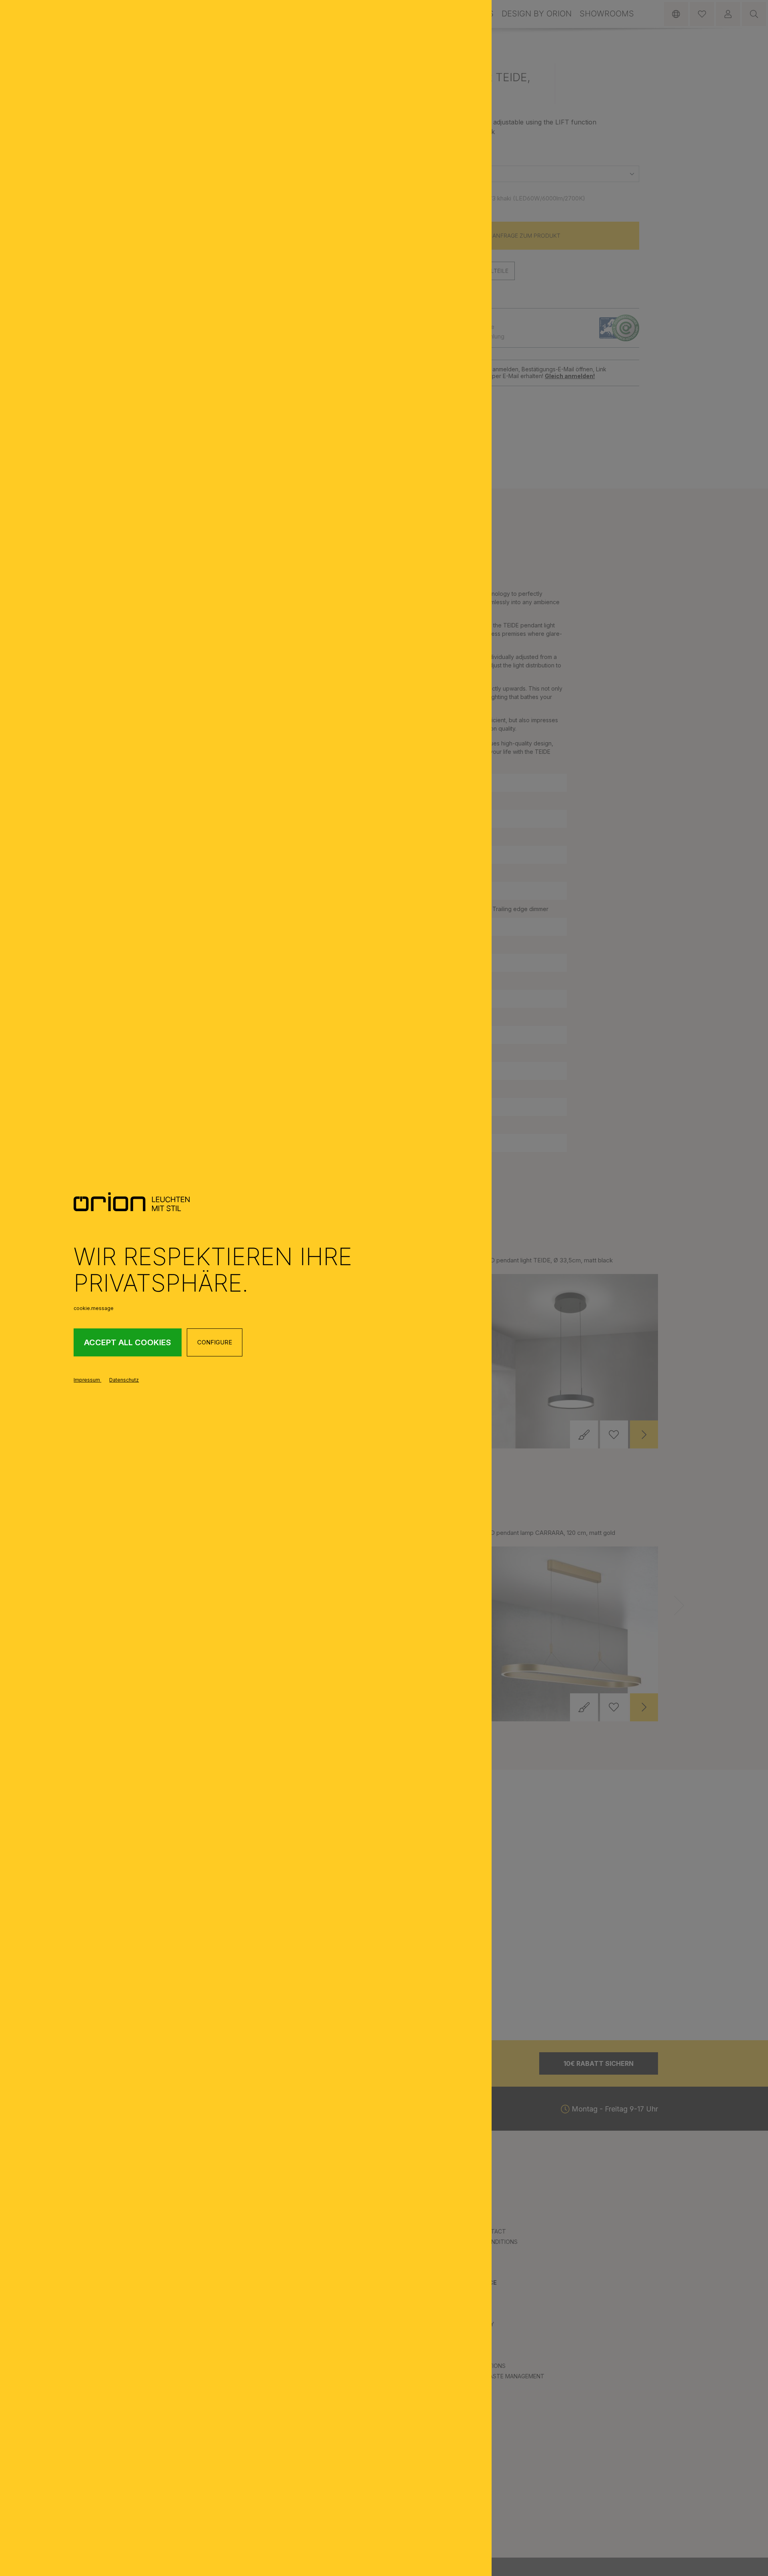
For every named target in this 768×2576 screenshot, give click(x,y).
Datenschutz (124, 1380)
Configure (215, 1342)
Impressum (87, 1380)
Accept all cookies (128, 1342)
